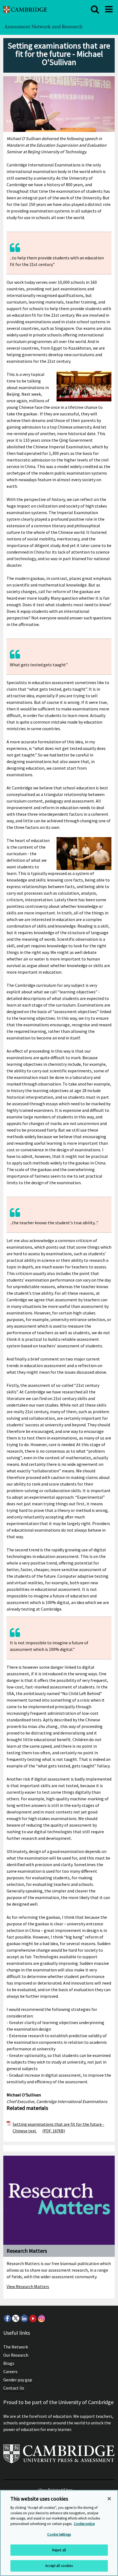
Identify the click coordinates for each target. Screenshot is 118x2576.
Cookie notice (84, 2524)
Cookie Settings (59, 2534)
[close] (95, 9)
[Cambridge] (25, 9)
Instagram (41, 2318)
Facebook (7, 2318)
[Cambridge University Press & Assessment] (59, 2456)
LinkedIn (24, 2318)
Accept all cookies (59, 2566)
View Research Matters (28, 2286)
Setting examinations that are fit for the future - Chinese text (58, 2127)
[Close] (109, 2499)
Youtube (33, 2318)
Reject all (59, 2550)
